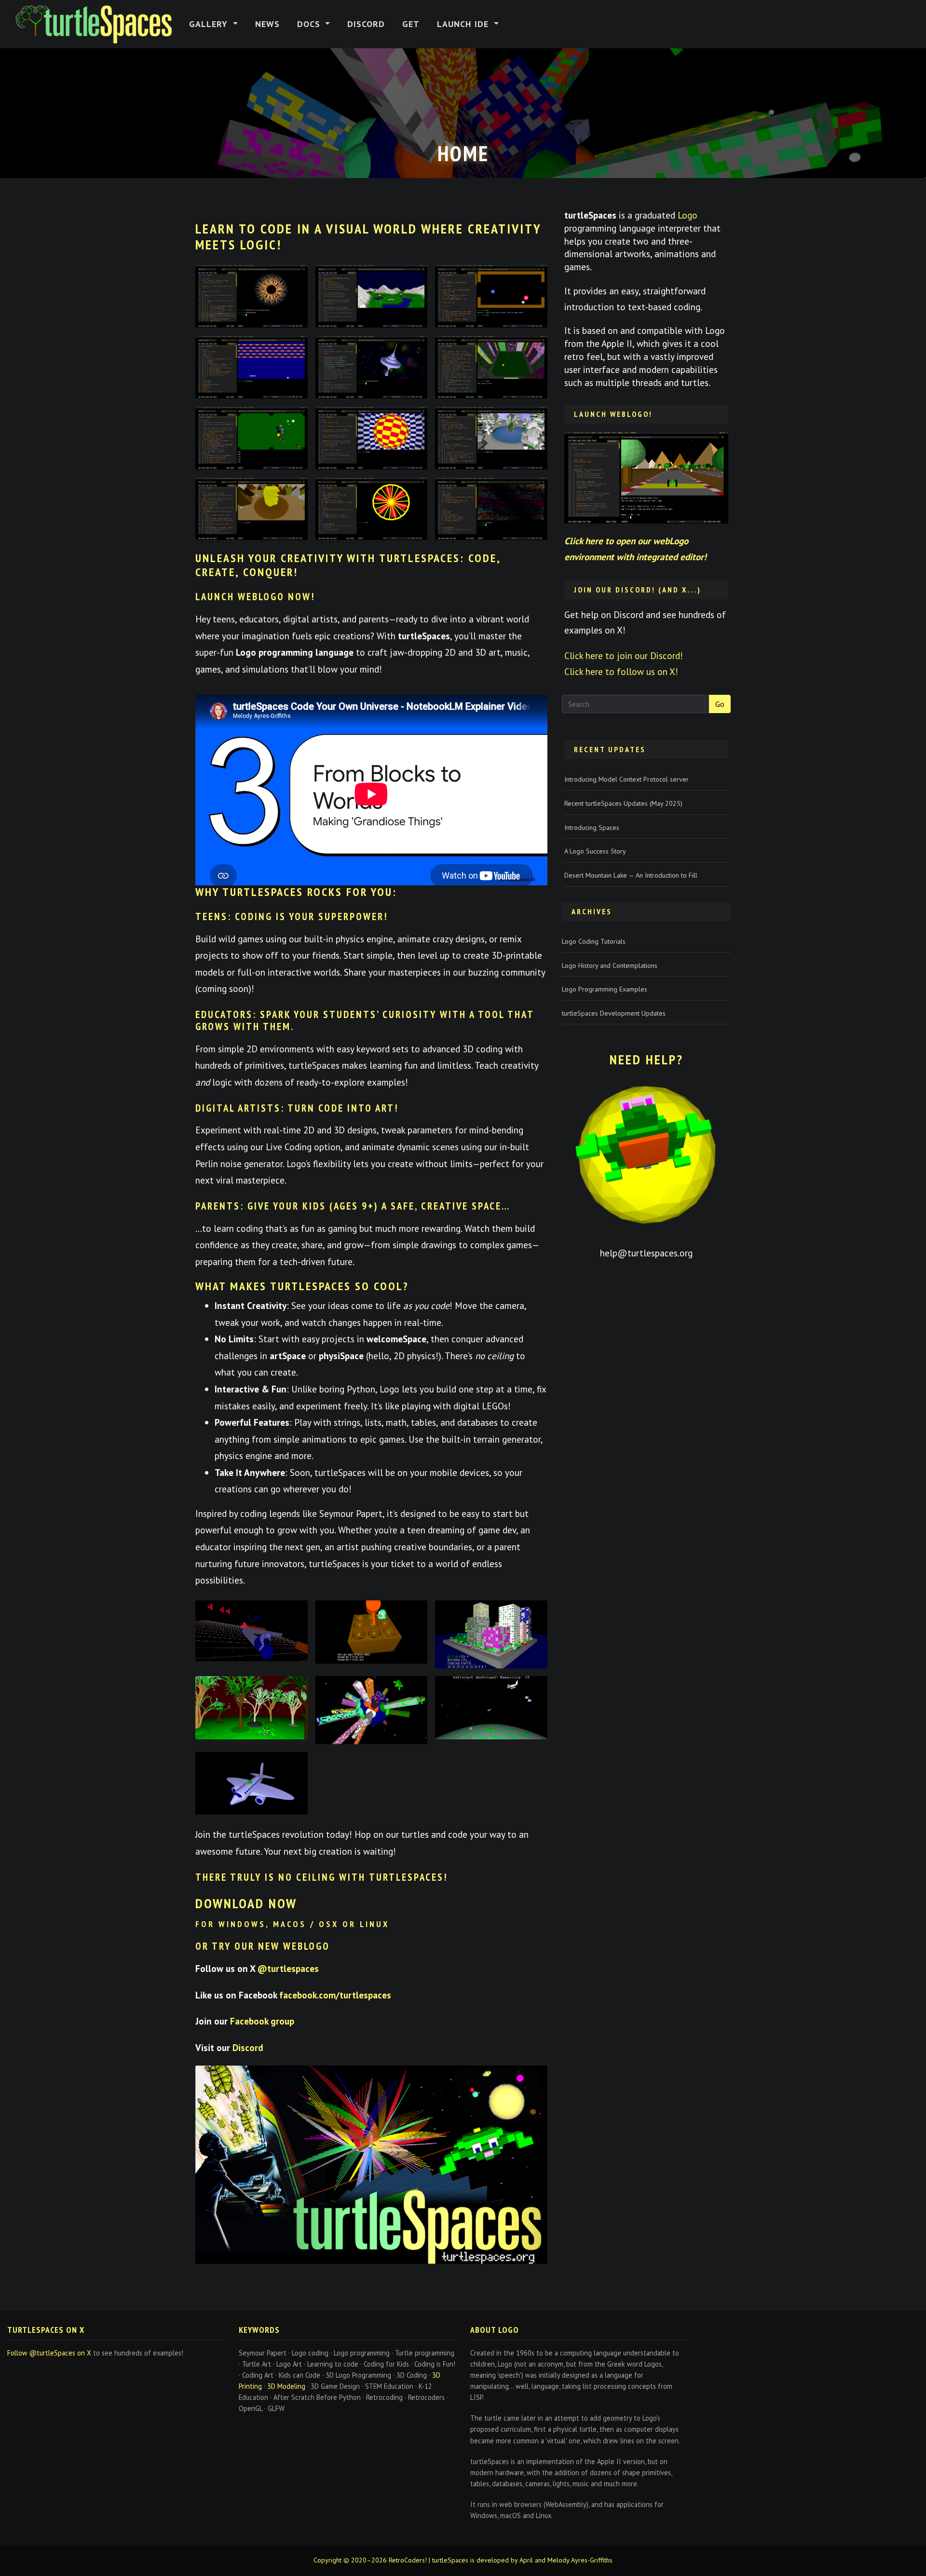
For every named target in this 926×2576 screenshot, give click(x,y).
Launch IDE (464, 24)
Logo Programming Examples (605, 989)
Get (411, 24)
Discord (366, 24)
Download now (246, 1903)
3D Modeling (286, 2386)
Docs (310, 24)
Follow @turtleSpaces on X (49, 2353)
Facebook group (262, 2021)
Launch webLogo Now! (255, 597)
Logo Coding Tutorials (594, 941)
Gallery (210, 24)
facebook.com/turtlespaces (335, 1995)
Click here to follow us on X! (621, 671)
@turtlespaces (288, 1968)
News (267, 24)
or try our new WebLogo (263, 1946)
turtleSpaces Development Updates (614, 1013)
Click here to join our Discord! (624, 655)
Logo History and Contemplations (610, 965)
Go (720, 704)
